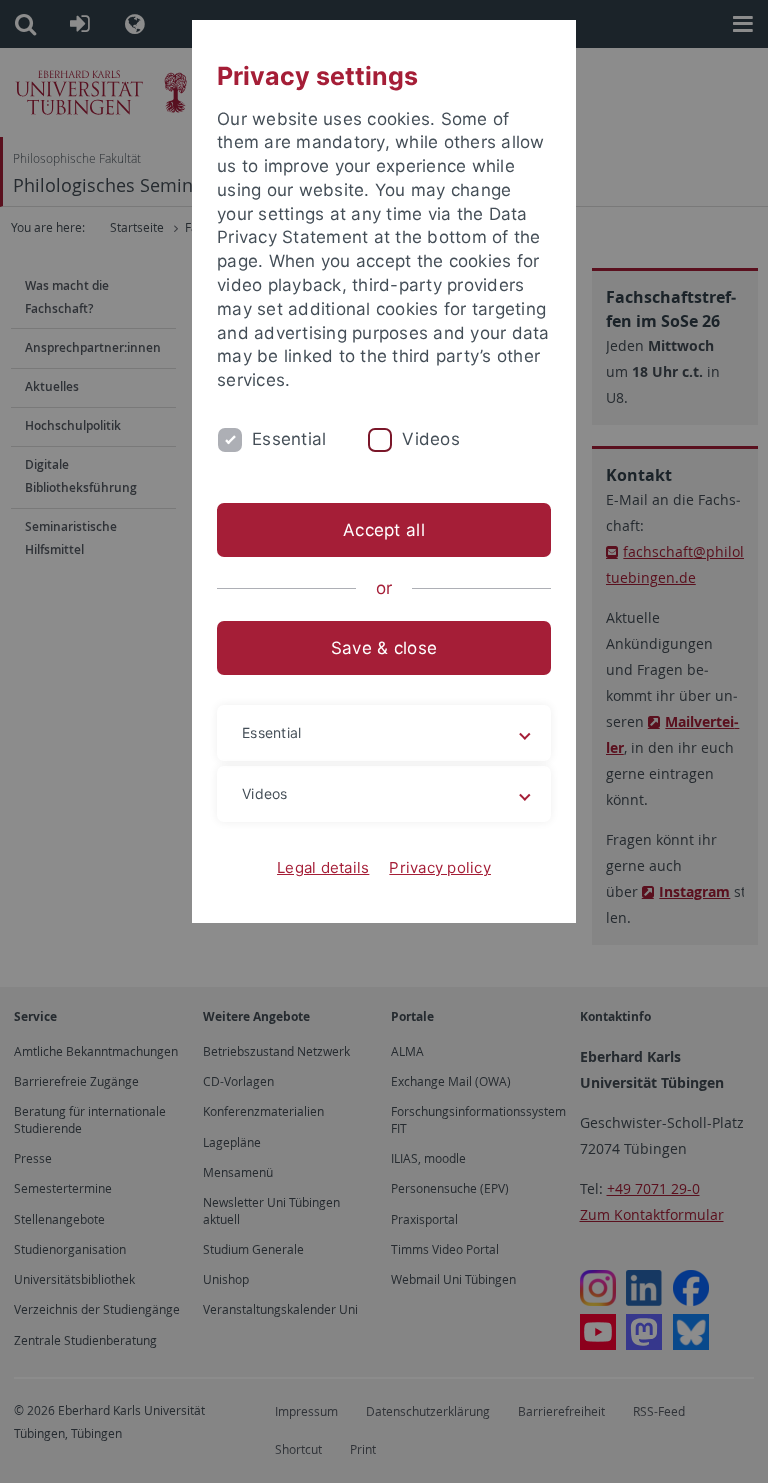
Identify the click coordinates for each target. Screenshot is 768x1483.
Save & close (384, 648)
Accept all (384, 530)
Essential (289, 439)
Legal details (323, 867)
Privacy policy (440, 867)
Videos (431, 439)
